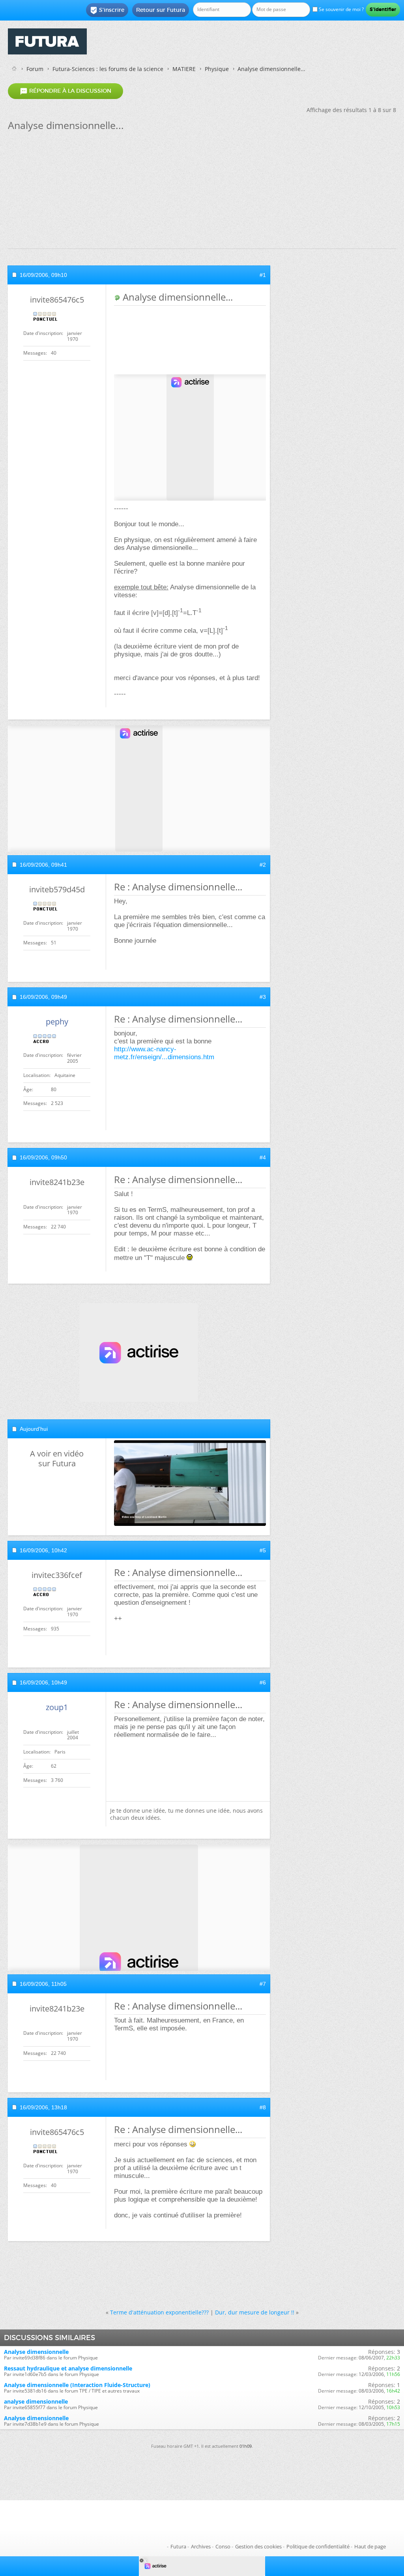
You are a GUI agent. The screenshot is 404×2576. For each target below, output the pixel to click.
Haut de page (370, 2546)
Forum (35, 69)
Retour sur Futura (161, 10)
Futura (178, 2546)
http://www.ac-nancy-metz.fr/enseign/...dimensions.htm (164, 1053)
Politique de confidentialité (318, 2546)
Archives (201, 2546)
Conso (223, 2546)
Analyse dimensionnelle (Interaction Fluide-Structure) (77, 2385)
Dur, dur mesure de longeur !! (255, 2312)
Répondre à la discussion (65, 91)
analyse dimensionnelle (36, 2401)
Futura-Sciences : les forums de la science (108, 69)
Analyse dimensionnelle (36, 2352)
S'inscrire (107, 10)
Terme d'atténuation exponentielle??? (159, 2312)
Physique (217, 69)
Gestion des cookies (258, 2546)
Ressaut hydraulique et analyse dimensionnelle (68, 2368)
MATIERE (184, 69)
